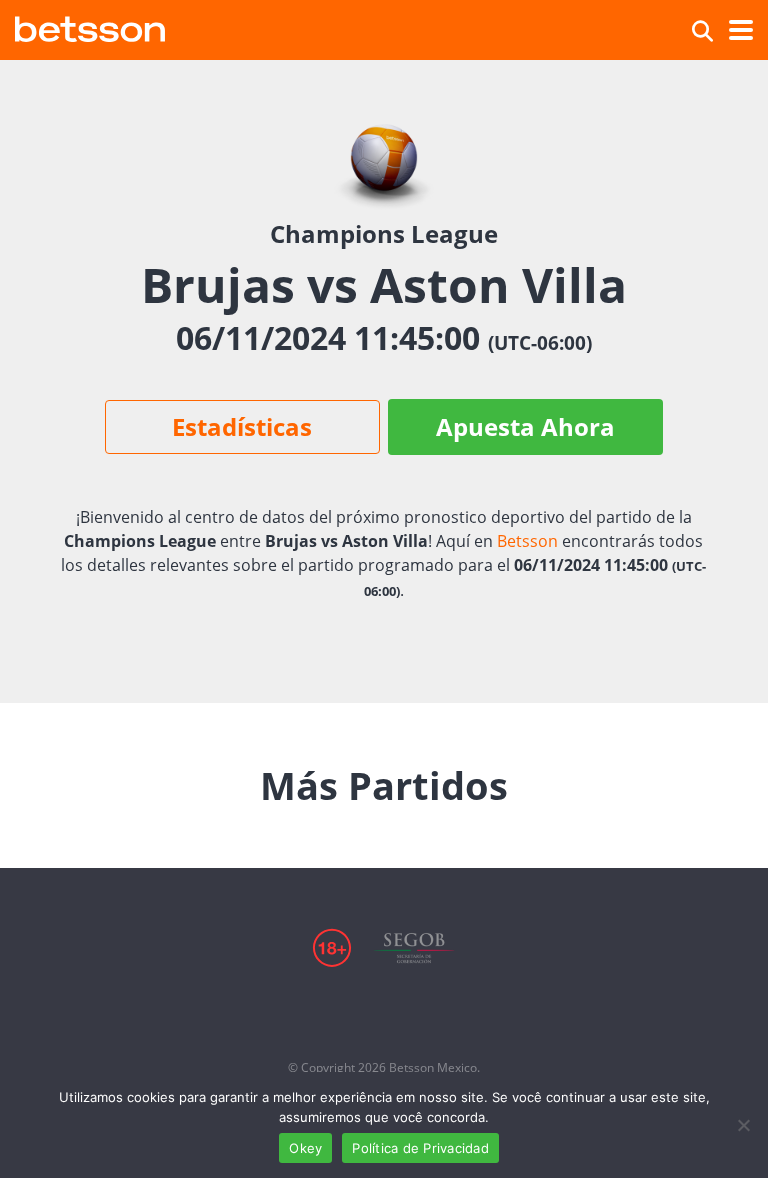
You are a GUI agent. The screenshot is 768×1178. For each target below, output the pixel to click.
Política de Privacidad (420, 1148)
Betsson (527, 541)
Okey (305, 1148)
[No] (743, 1125)
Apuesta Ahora (525, 426)
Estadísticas (242, 426)
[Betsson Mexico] (90, 26)
